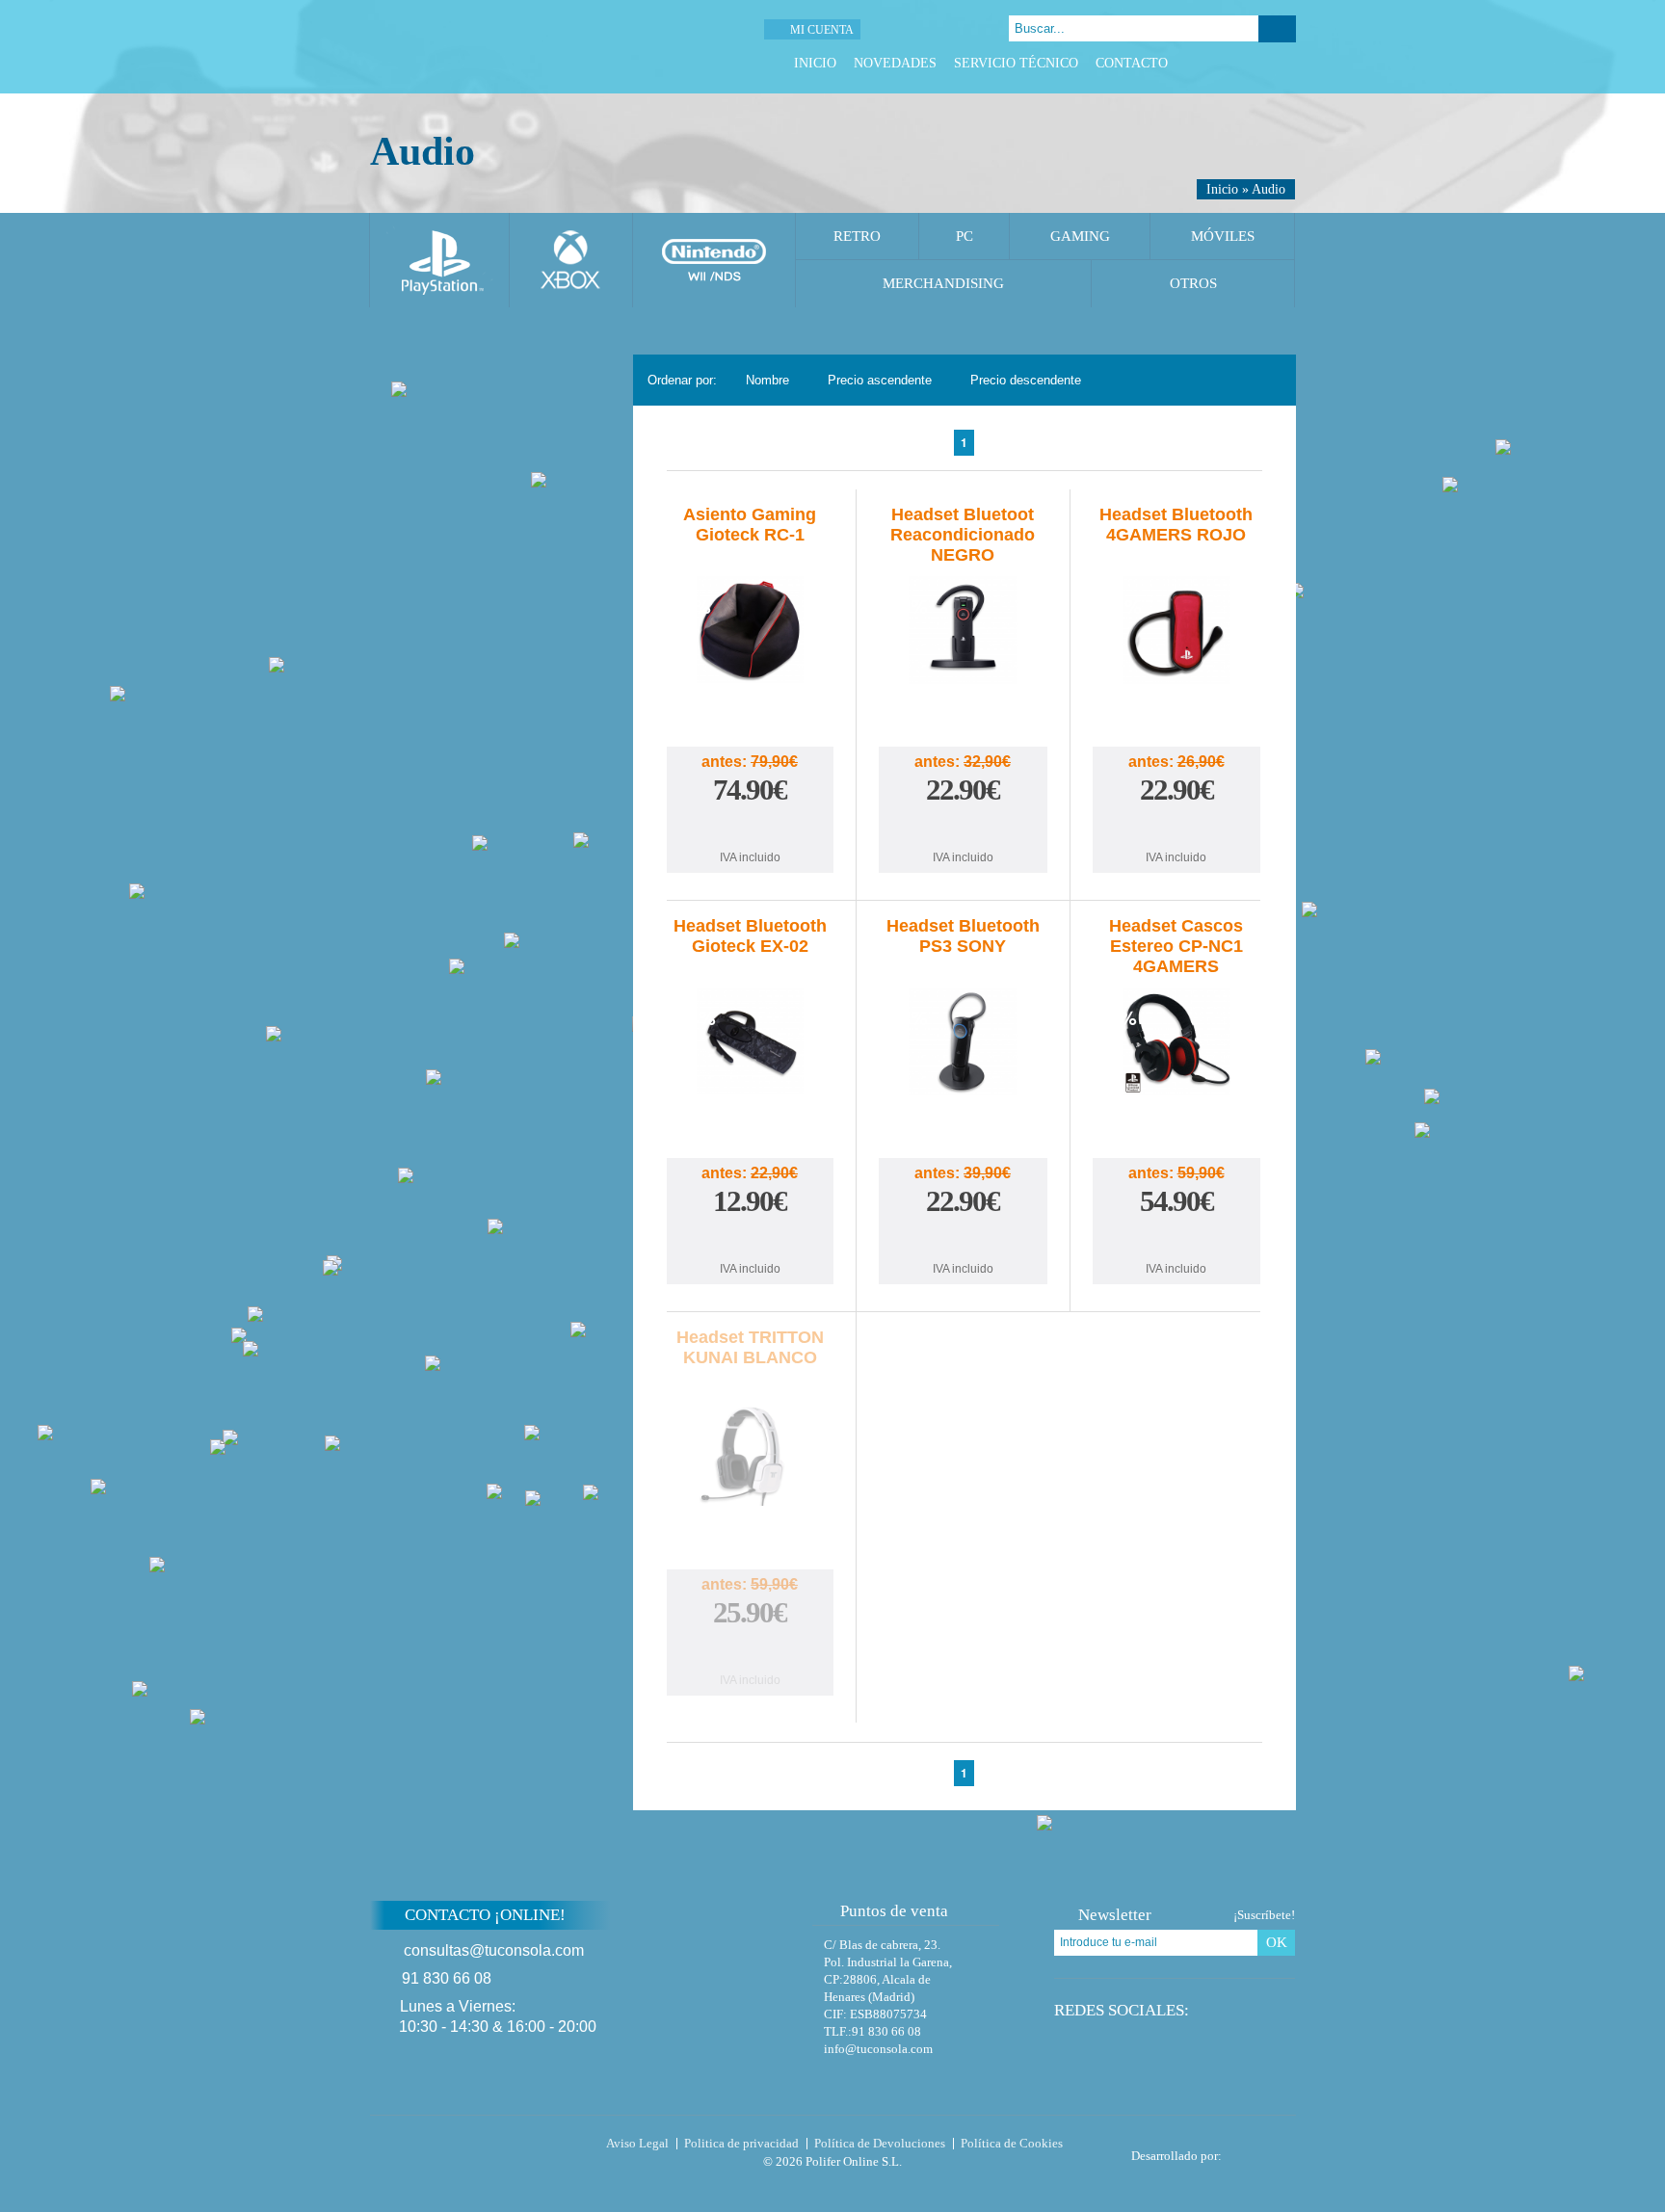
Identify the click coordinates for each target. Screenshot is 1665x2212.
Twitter (1238, 63)
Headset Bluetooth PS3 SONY (963, 936)
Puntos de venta (894, 1911)
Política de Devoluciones (880, 2143)
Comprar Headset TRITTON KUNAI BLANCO (750, 1651)
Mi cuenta (822, 30)
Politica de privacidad (741, 2143)
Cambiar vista (1269, 379)
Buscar (1277, 29)
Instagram (1286, 63)
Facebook (1214, 63)
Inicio (815, 63)
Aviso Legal (637, 2143)
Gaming (1080, 236)
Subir (1342, 1927)
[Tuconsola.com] (502, 47)
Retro (857, 236)
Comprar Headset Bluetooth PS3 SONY (963, 1239)
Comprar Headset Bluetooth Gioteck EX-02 (750, 1239)
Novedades (895, 63)
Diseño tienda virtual (1263, 2150)
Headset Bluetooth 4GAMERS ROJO (1176, 525)
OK (1277, 1942)
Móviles (1223, 236)
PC (965, 236)
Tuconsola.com (451, 2147)
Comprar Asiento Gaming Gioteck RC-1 (750, 828)
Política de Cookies (1012, 2143)
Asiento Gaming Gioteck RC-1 (750, 525)
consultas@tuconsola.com (494, 1950)
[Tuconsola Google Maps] (739, 1966)
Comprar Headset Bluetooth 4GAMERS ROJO (1176, 828)
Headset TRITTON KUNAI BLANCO (750, 1347)
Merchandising (943, 283)
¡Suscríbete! (1264, 1915)
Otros (1193, 283)
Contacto (1132, 63)
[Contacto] (933, 29)
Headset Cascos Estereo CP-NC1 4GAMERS (1176, 946)
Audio (1269, 189)
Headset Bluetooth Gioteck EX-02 (750, 936)
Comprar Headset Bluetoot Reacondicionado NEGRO (963, 828)
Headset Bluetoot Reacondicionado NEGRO (963, 535)
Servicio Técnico (1016, 63)
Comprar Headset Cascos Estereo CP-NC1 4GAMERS (1176, 1239)
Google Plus (1262, 63)
